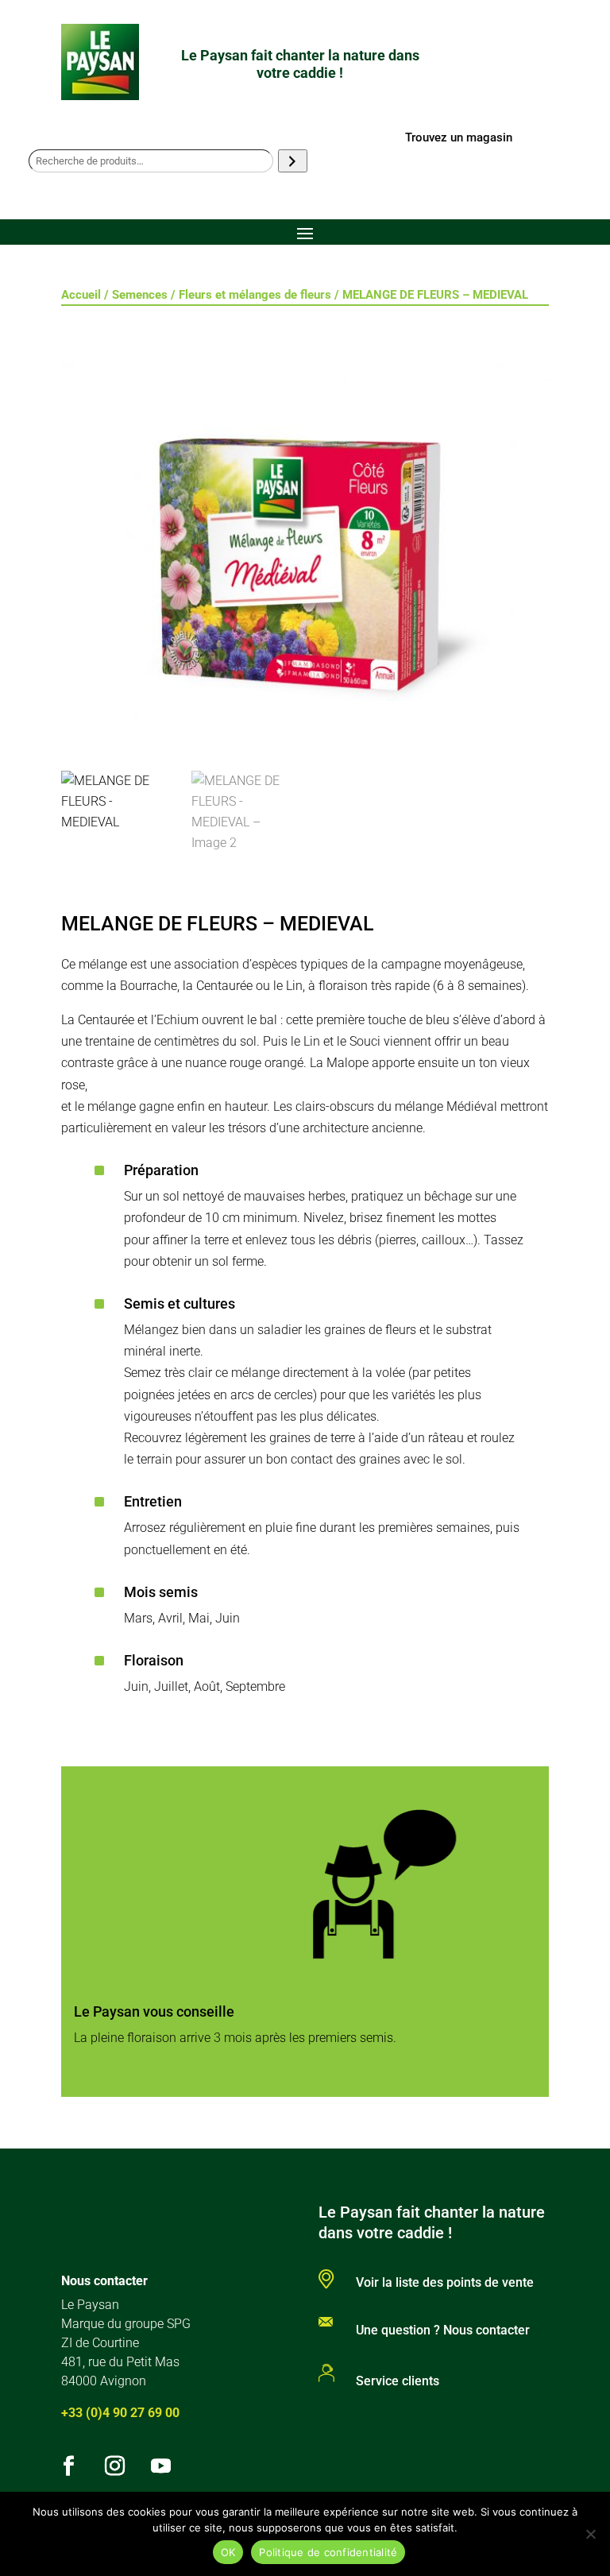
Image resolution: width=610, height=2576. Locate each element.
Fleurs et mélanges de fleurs (255, 295)
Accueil (81, 295)
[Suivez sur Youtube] (161, 2466)
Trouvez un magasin (459, 137)
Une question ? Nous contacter (443, 2330)
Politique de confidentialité (328, 2552)
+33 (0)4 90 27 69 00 (120, 2413)
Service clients (398, 2381)
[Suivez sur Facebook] (69, 2466)
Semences (140, 295)
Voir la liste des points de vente (445, 2282)
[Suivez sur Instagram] (115, 2466)
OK (228, 2552)
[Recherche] (293, 161)
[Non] (590, 2534)
